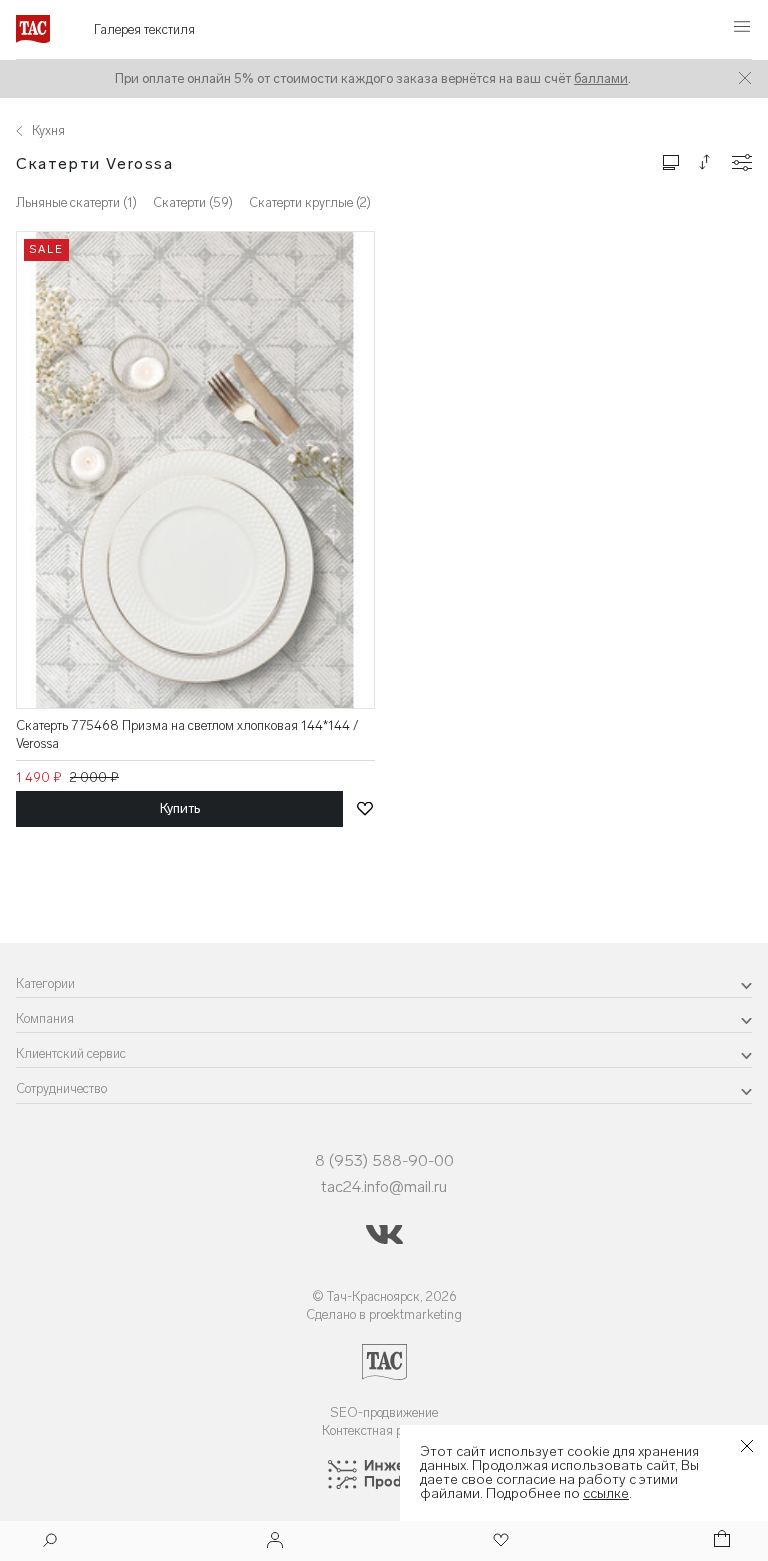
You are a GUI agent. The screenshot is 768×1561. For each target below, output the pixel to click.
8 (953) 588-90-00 (384, 1160)
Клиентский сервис (71, 1053)
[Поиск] (50, 1542)
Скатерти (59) (193, 202)
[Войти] (275, 1541)
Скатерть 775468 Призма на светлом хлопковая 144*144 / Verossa (187, 734)
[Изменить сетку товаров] (671, 161)
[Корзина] (720, 1541)
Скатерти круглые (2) (310, 202)
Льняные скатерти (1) (76, 202)
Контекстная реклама (384, 1430)
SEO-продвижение (384, 1412)
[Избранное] (499, 1541)
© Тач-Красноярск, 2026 (384, 1296)
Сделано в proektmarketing (384, 1314)
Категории (45, 983)
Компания (45, 1018)
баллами (601, 78)
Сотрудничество (61, 1088)
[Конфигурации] (742, 162)
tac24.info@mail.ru (384, 1186)
